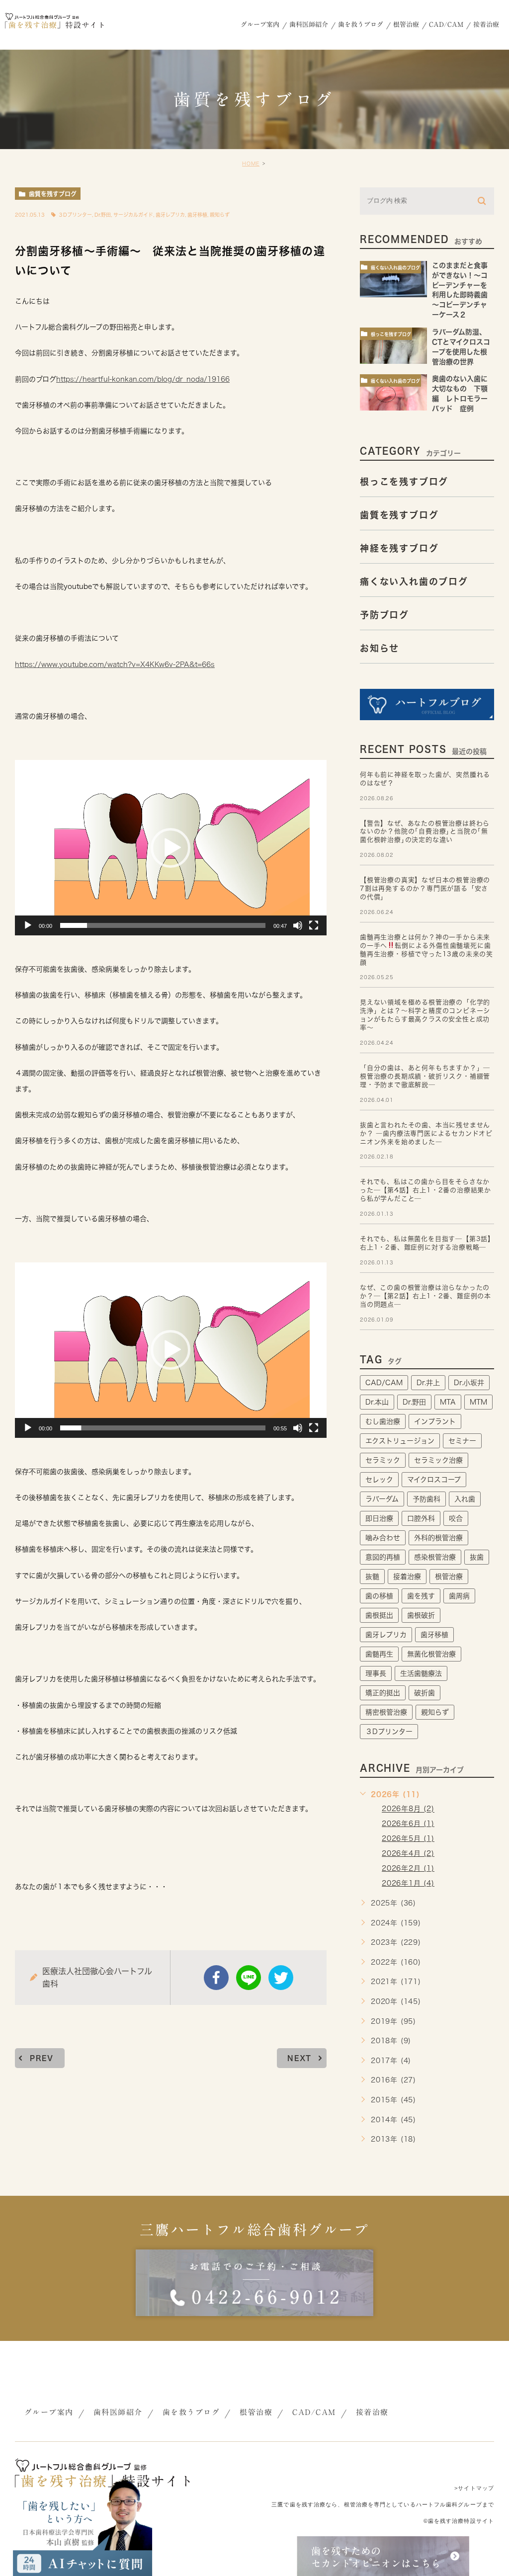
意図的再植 (383, 1557)
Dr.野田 (103, 215)
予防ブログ (384, 614)
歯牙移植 (197, 215)
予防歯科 (426, 1499)
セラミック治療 (438, 1460)
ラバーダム (382, 1499)
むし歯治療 (383, 1421)
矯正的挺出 (383, 1693)
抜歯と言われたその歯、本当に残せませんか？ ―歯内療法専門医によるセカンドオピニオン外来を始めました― (426, 1133)
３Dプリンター (75, 215)
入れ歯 (465, 1499)
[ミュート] (298, 925)
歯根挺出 (379, 1615)
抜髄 (372, 1577)
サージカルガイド (133, 215)
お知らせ (380, 648)
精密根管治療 (386, 1712)
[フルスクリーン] (314, 925)
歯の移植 (379, 1596)
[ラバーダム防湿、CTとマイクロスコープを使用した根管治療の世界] (393, 346)
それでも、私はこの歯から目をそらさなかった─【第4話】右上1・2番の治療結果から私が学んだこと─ (425, 1190)
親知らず (220, 215)
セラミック (383, 1460)
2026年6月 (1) (408, 1824)
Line (249, 1978)
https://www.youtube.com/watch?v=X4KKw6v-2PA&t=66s (115, 665)
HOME (251, 164)
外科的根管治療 (438, 1538)
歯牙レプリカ (170, 215)
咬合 (456, 1518)
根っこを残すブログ (391, 334)
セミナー (462, 1441)
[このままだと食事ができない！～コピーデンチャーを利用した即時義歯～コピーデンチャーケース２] (393, 279)
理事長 (376, 1673)
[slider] (163, 925)
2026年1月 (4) (408, 1883)
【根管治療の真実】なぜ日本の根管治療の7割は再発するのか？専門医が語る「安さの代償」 (425, 888)
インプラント (435, 1421)
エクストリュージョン (400, 1441)
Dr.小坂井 (469, 1383)
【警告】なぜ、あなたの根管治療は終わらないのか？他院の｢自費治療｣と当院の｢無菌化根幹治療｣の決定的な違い (425, 832)
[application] (171, 847)
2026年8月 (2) (408, 1809)
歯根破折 (421, 1615)
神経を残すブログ (399, 548)
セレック (379, 1480)
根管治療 (449, 1577)
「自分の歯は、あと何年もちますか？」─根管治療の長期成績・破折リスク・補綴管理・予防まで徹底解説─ (425, 1076)
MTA (448, 1402)
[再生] (28, 925)
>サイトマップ (474, 2488)
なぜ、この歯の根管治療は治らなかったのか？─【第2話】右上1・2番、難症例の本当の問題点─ (425, 1296)
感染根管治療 (435, 1557)
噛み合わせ (383, 1538)
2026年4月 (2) (408, 1853)
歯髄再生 (379, 1654)
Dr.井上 (428, 1383)
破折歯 (424, 1693)
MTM (478, 1402)
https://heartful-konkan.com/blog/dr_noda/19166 (143, 379)
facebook (216, 1978)
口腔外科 (421, 1518)
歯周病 (459, 1596)
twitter (281, 1978)
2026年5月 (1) (408, 1838)
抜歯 (477, 1557)
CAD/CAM (384, 1383)
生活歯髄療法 (421, 1673)
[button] (170, 848)
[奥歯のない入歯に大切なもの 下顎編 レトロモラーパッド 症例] (393, 392)
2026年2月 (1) (408, 1868)
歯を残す (421, 1596)
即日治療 (379, 1518)
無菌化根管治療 (431, 1654)
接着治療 (407, 1577)
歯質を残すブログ (53, 194)
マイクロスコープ (434, 1480)
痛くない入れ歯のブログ (395, 268)
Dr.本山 (377, 1402)
